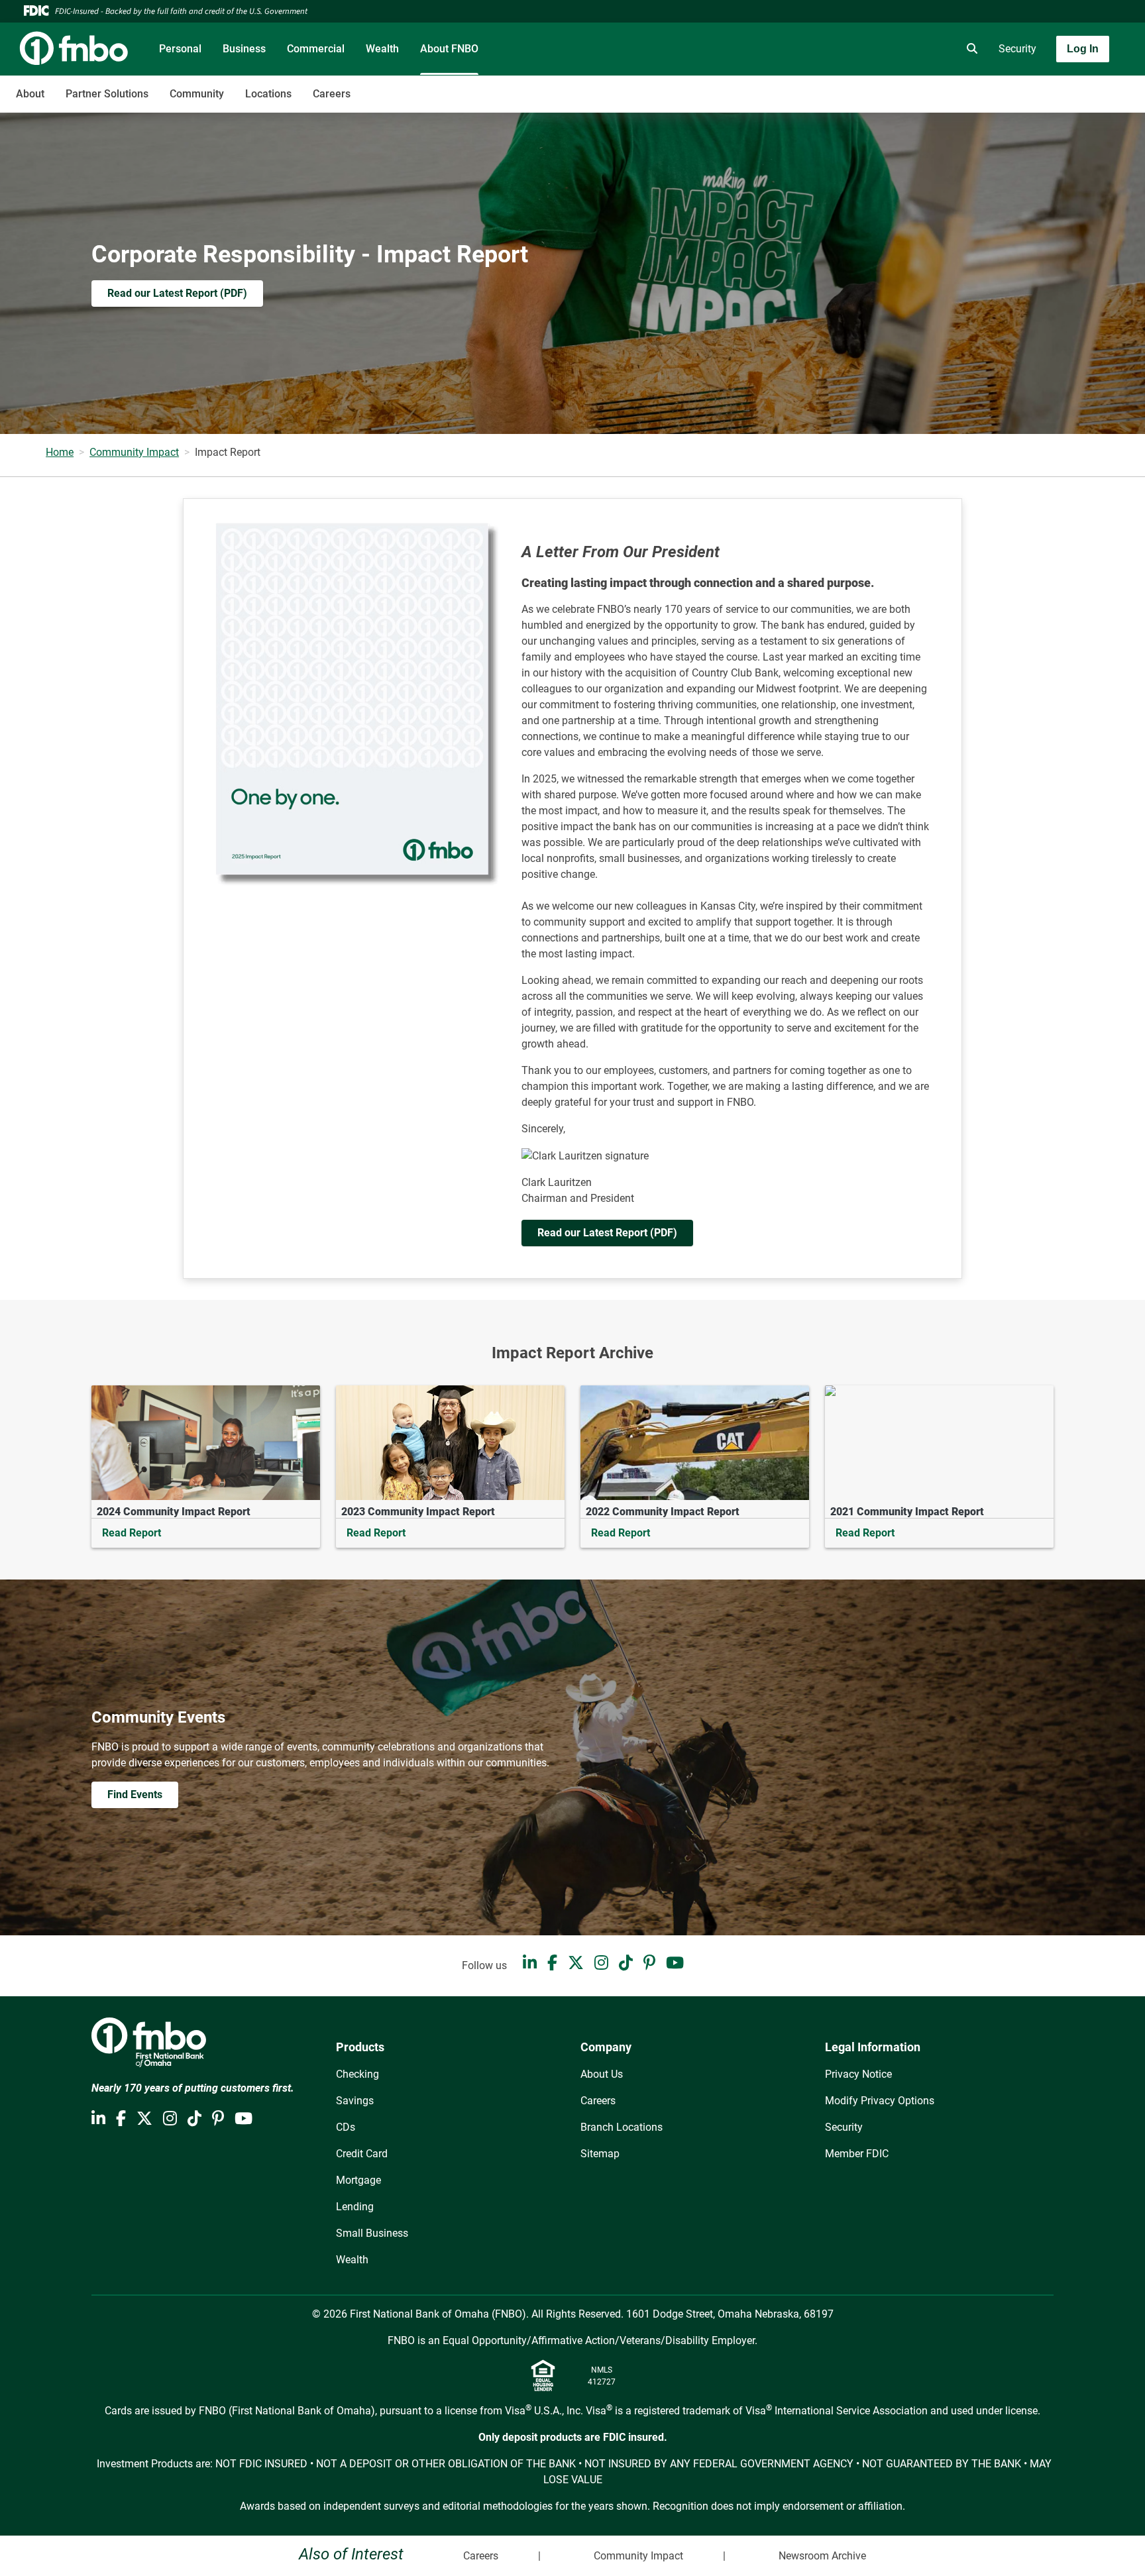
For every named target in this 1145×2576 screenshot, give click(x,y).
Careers (332, 94)
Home (60, 452)
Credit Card (362, 2154)
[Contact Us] (895, 49)
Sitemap (600, 2154)
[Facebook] (552, 1963)
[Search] (969, 49)
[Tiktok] (626, 1963)
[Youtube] (675, 1963)
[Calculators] (932, 49)
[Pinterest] (649, 1963)
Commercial (316, 49)
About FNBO (449, 49)
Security (1017, 49)
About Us (602, 2074)
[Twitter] (576, 1963)
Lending (355, 2207)
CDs (346, 2127)
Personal (180, 49)
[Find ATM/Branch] (858, 49)
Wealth (382, 49)
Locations (268, 94)
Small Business (372, 2233)
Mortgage (358, 2180)
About (30, 94)
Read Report (132, 1533)
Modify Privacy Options (880, 2101)
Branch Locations (622, 2127)
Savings (355, 2101)
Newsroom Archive (822, 2556)
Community (197, 94)
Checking (357, 2074)
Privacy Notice (858, 2074)
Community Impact (134, 452)
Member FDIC (857, 2154)
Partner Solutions (107, 94)
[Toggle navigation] (1040, 87)
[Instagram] (601, 1963)
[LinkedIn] (530, 1963)
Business (244, 49)
